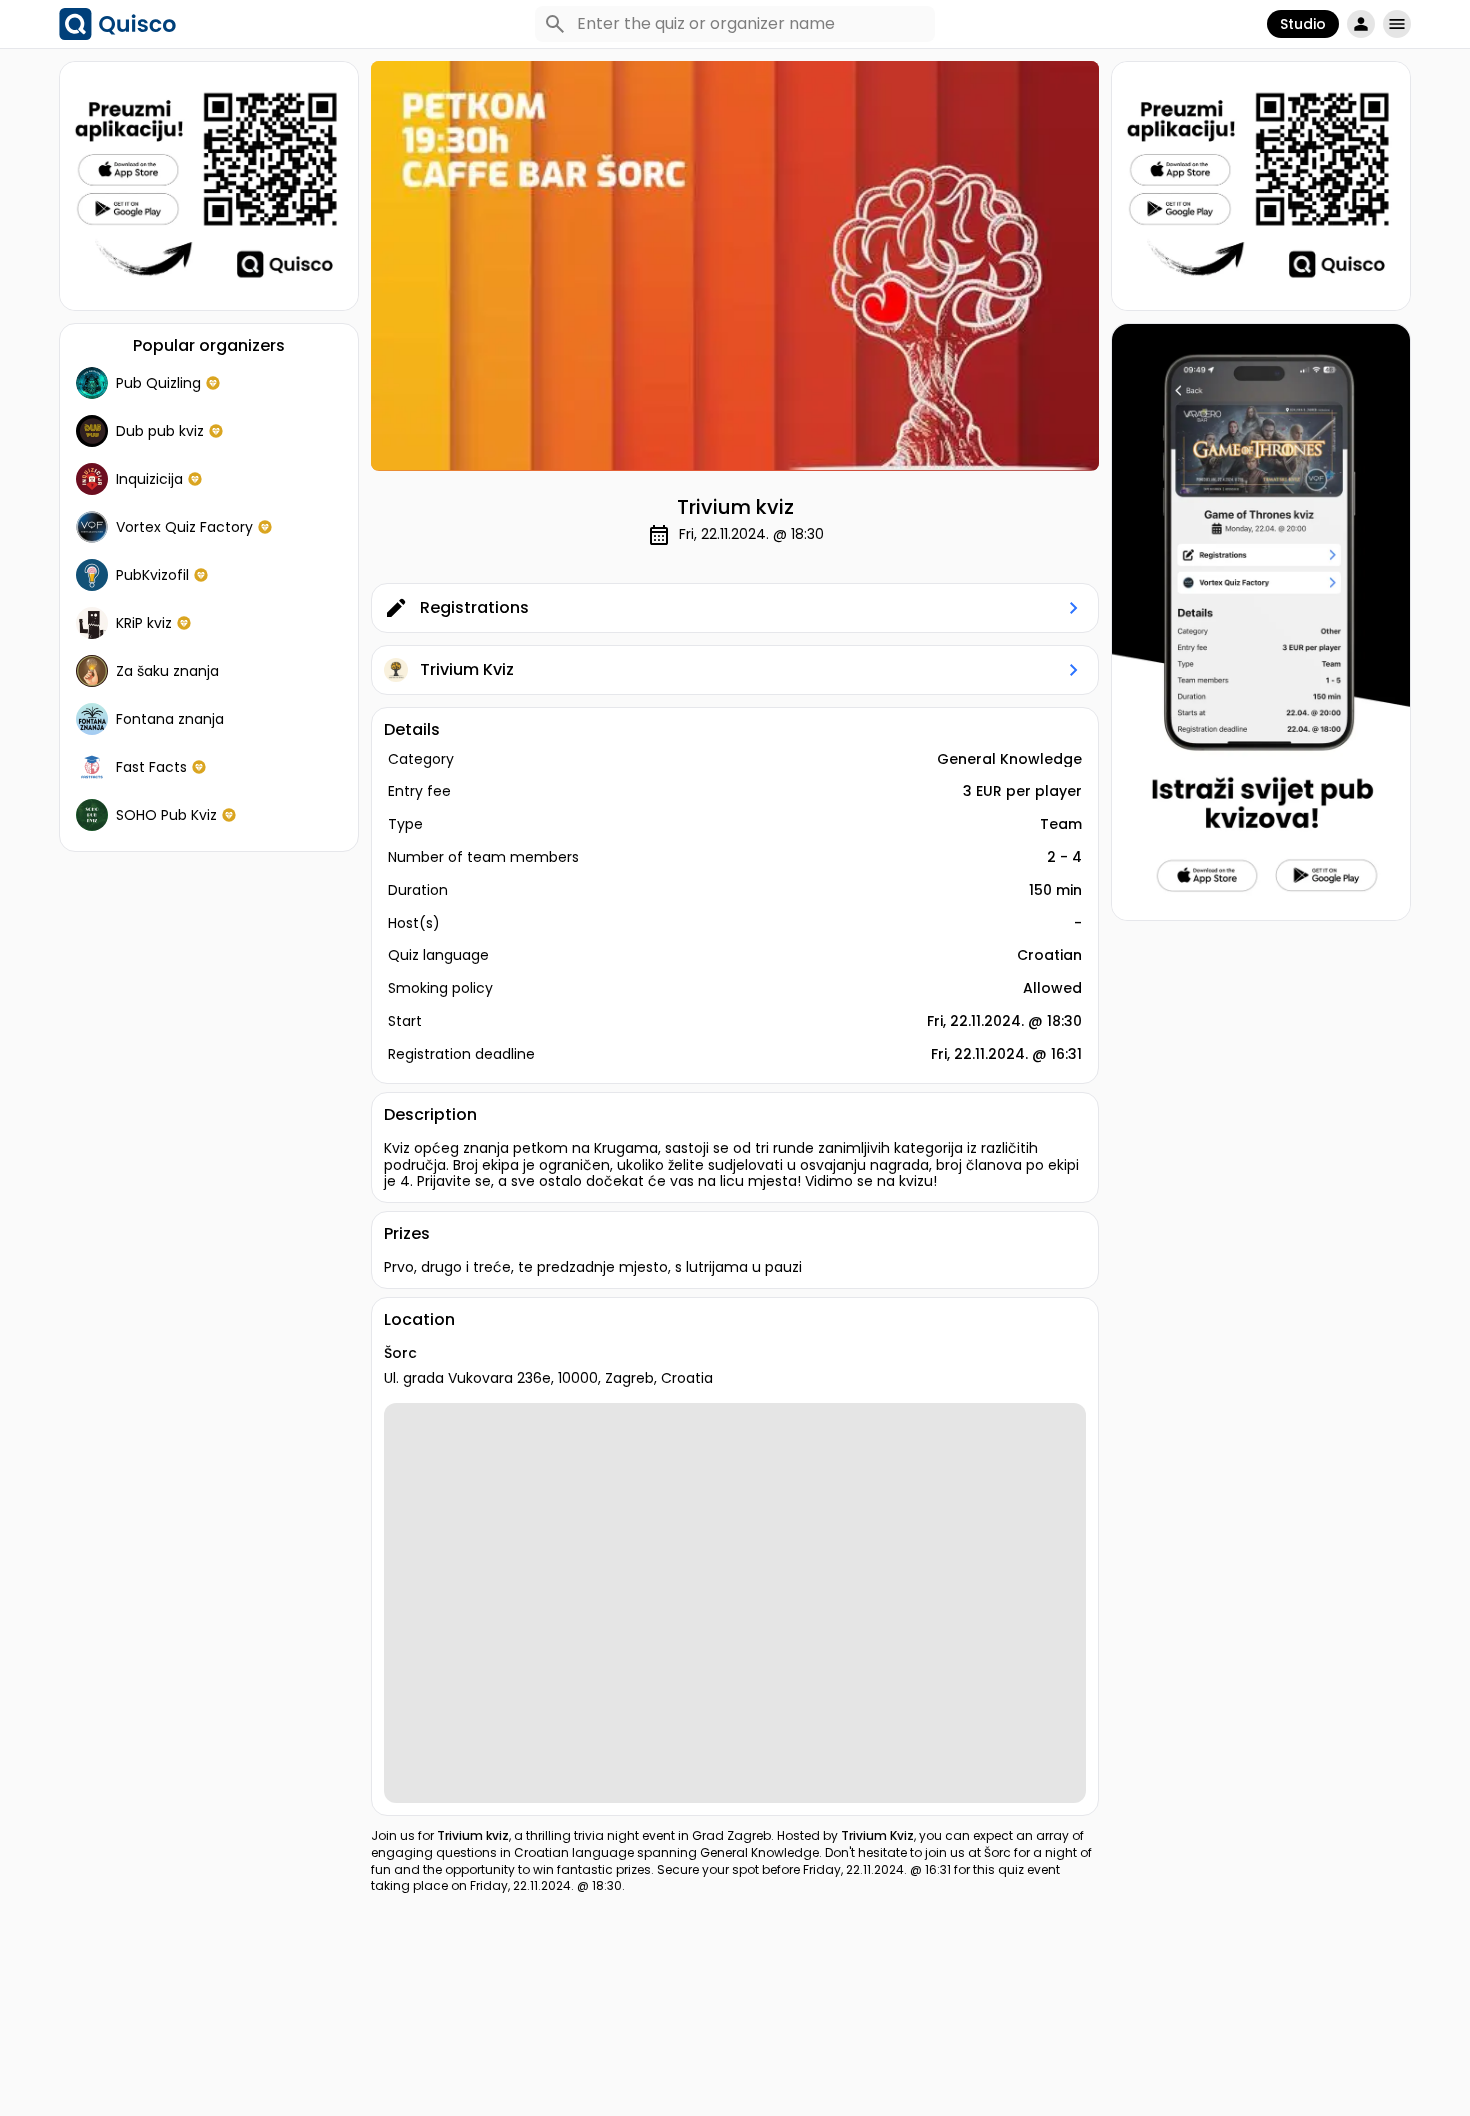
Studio (1303, 24)
